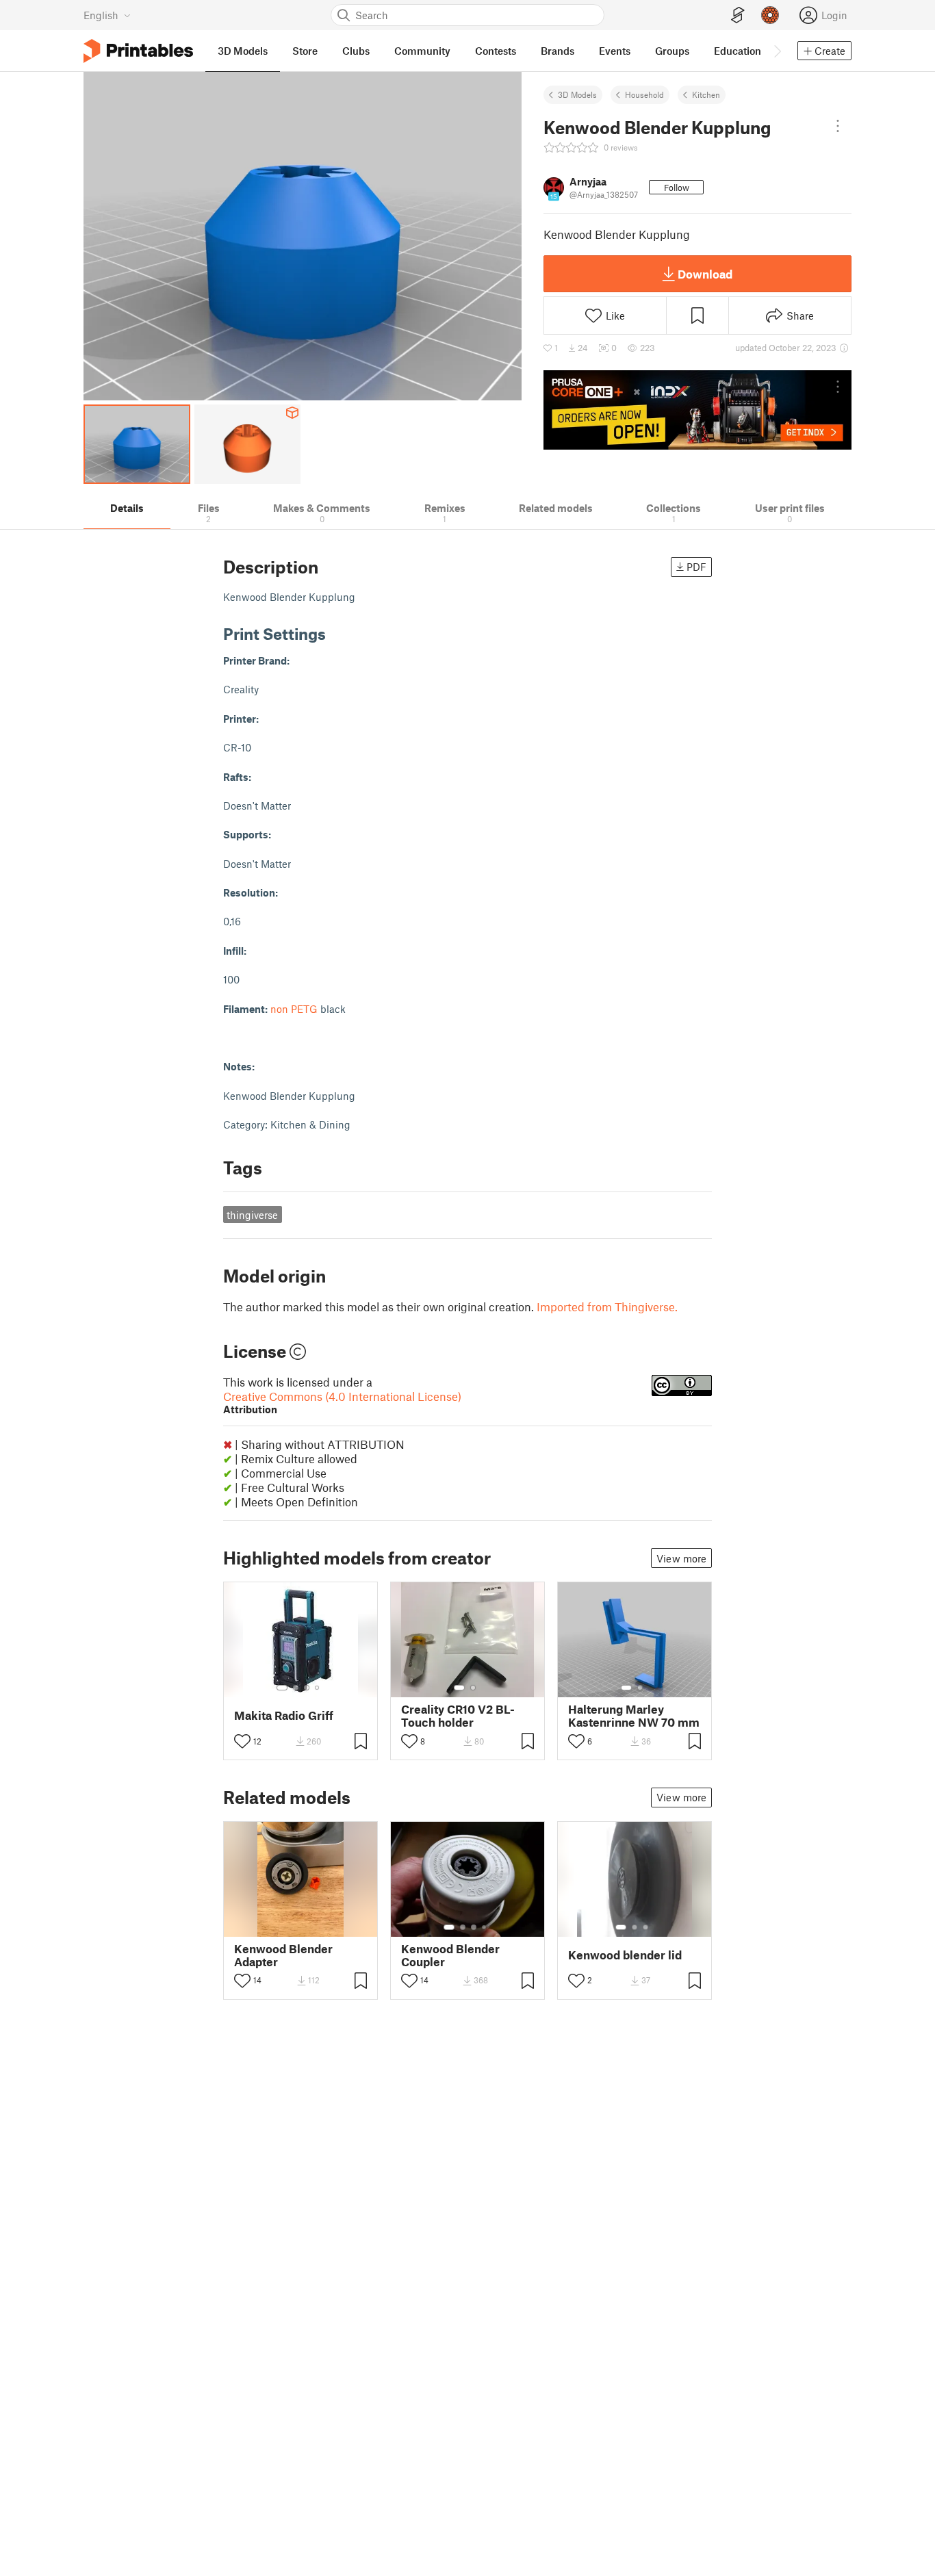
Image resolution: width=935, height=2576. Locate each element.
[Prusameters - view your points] (770, 15)
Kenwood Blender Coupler (450, 1955)
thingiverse (252, 1215)
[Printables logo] (138, 51)
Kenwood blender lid (625, 1955)
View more (681, 1558)
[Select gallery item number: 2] (296, 1688)
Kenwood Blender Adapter (283, 1955)
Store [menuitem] (305, 51)
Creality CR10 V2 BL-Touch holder (458, 1716)
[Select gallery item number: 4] (318, 1688)
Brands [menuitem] (558, 51)
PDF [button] (696, 567)
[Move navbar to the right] (777, 51)
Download (705, 274)
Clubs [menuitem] (356, 51)
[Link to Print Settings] (336, 633)
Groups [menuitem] (672, 51)
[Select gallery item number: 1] (282, 1688)
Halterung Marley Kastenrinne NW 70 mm (634, 1716)
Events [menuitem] (615, 51)
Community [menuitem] (422, 51)
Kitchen (706, 94)
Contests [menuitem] (496, 51)
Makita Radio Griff (284, 1715)
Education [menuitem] (738, 51)
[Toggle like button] (242, 1741)
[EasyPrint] (738, 15)
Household (644, 94)
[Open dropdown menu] (838, 126)
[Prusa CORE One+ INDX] (697, 410)
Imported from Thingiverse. (607, 1306)
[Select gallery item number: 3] (307, 1688)
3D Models (577, 94)
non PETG (294, 1009)
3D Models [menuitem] (243, 51)
